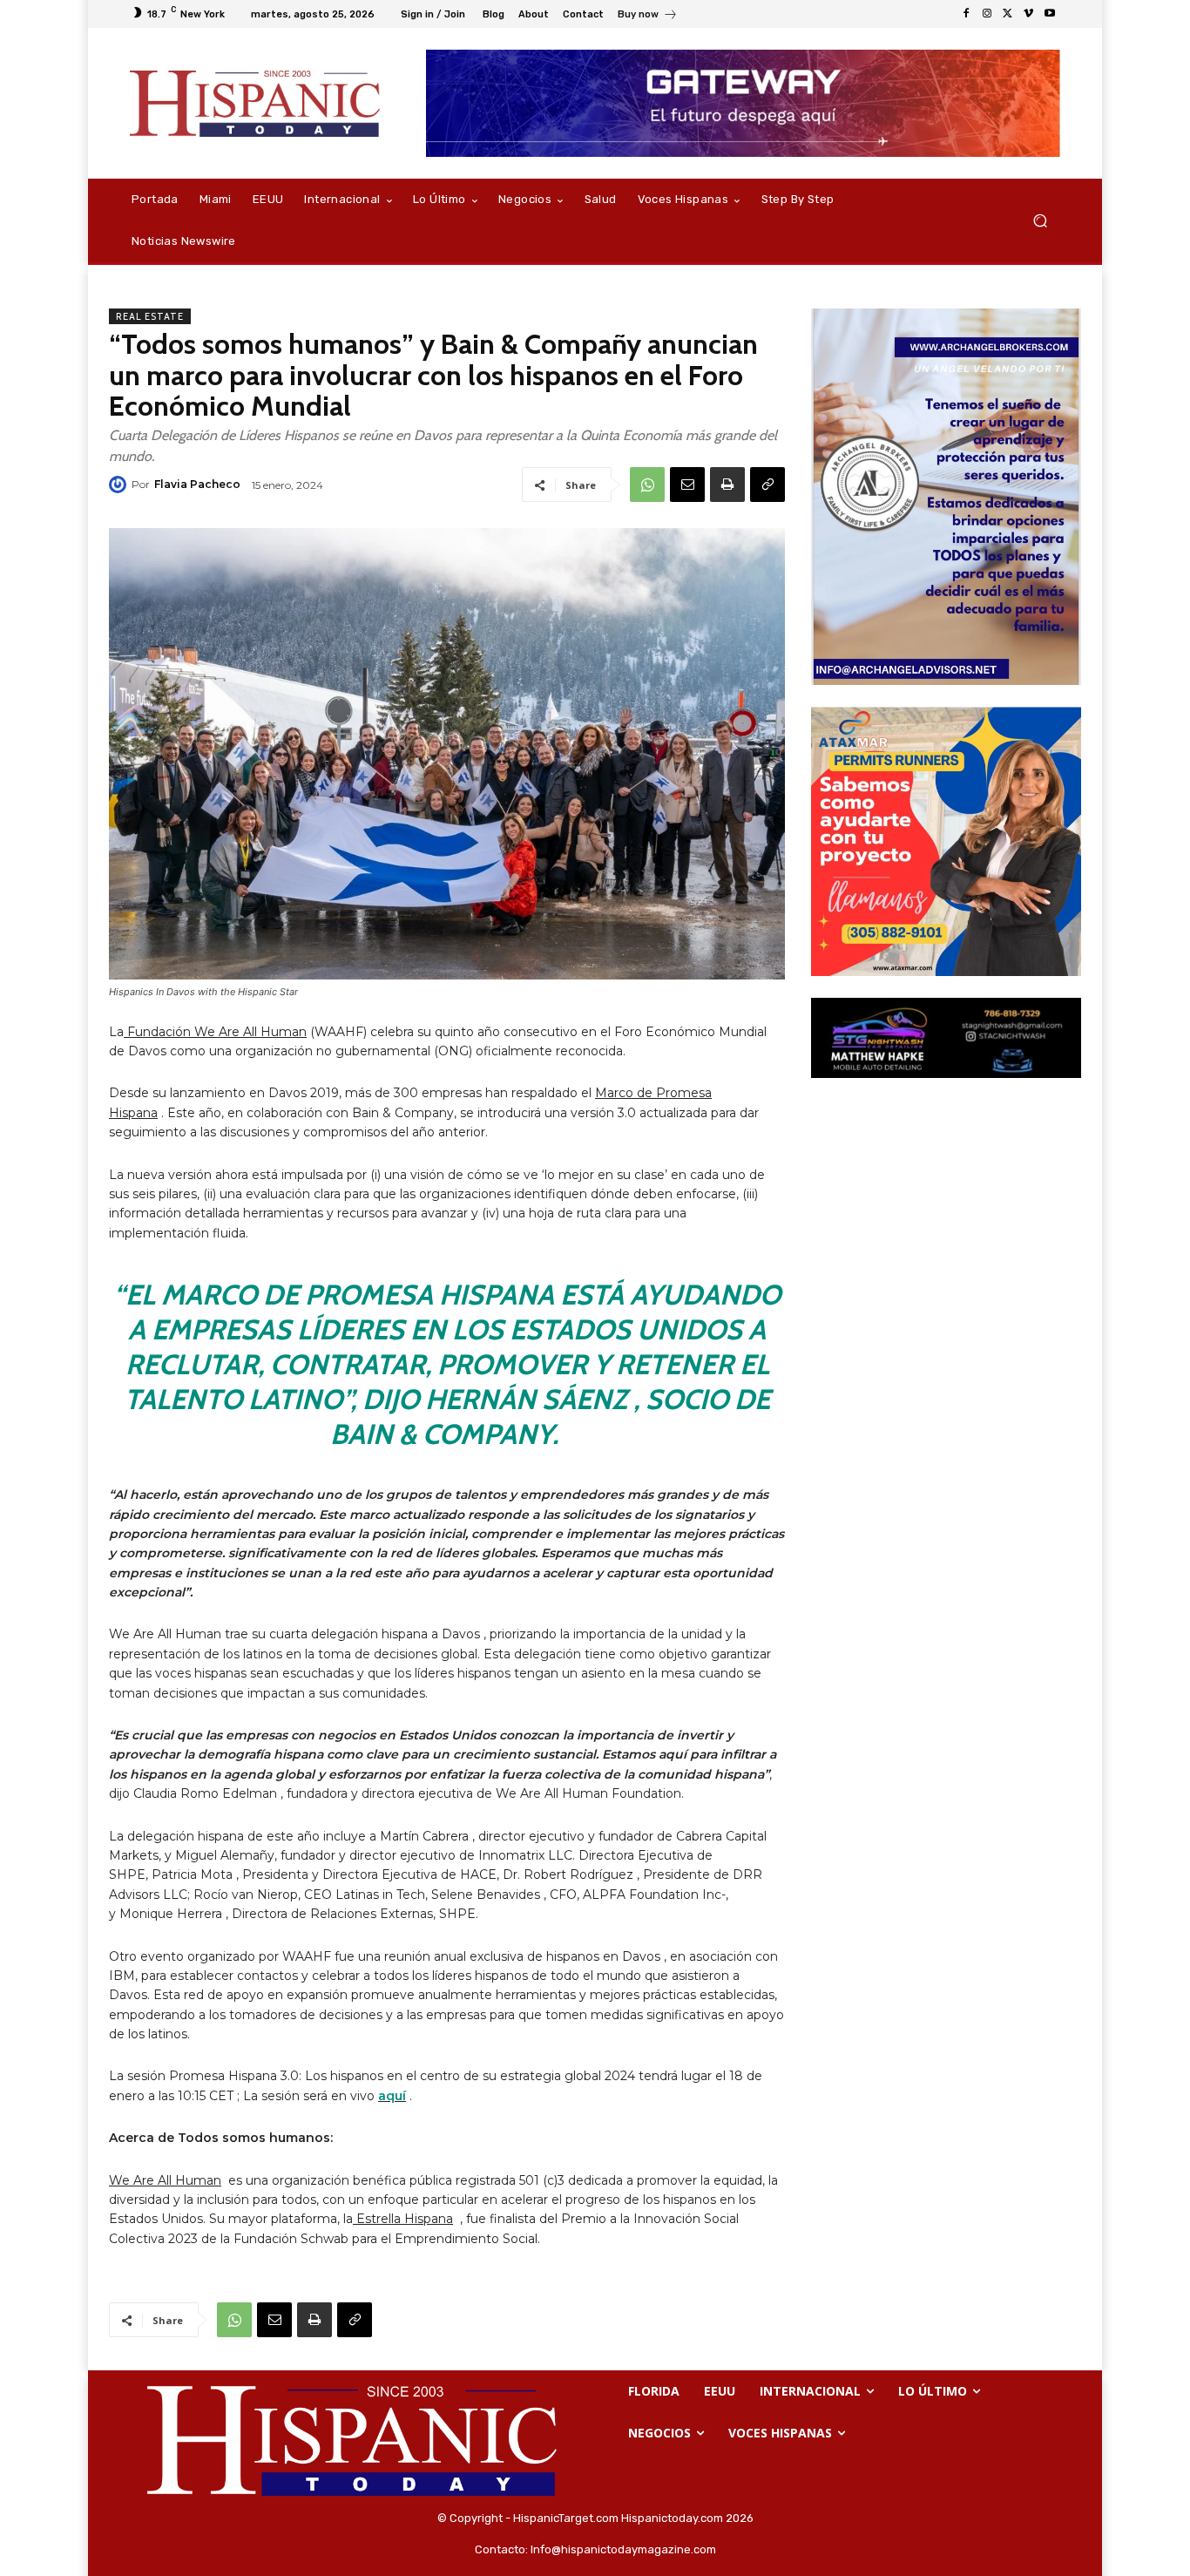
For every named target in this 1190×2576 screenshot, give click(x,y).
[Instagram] (987, 14)
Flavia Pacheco (197, 484)
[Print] (727, 485)
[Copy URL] (767, 485)
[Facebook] (966, 14)
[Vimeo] (1029, 14)
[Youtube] (1050, 14)
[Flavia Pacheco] (120, 485)
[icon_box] (648, 16)
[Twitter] (1008, 14)
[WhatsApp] (647, 485)
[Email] (687, 485)
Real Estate (150, 316)
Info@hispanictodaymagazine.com (623, 2549)
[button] (1040, 221)
